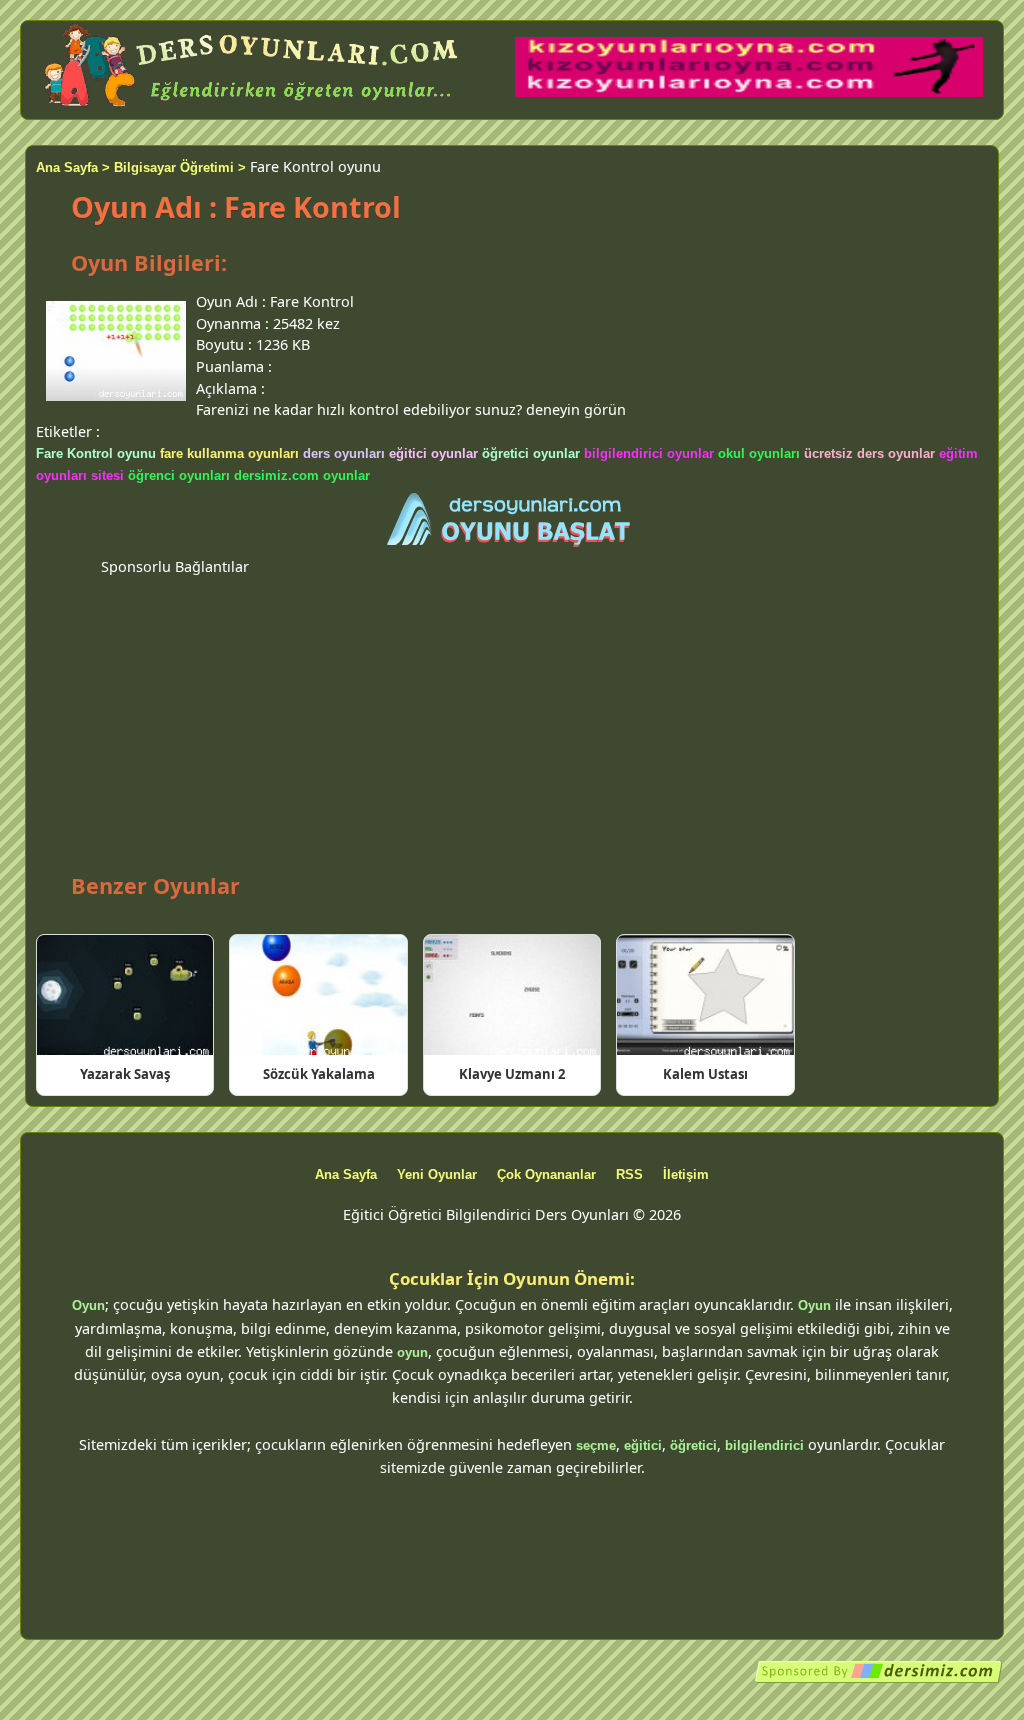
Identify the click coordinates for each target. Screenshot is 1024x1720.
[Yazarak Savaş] (125, 995)
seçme (596, 1445)
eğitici (643, 1445)
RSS (629, 1174)
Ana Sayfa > (73, 167)
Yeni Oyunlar (437, 1174)
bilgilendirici (764, 1445)
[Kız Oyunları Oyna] (749, 92)
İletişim (686, 1174)
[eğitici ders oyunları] (253, 107)
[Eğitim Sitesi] (879, 1679)
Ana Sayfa (346, 1174)
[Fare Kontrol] (512, 521)
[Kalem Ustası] (705, 995)
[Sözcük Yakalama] (318, 995)
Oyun (88, 1305)
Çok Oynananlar (546, 1174)
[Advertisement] (512, 717)
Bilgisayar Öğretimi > (180, 167)
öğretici (693, 1445)
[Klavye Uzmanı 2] (512, 995)
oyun (412, 1352)
